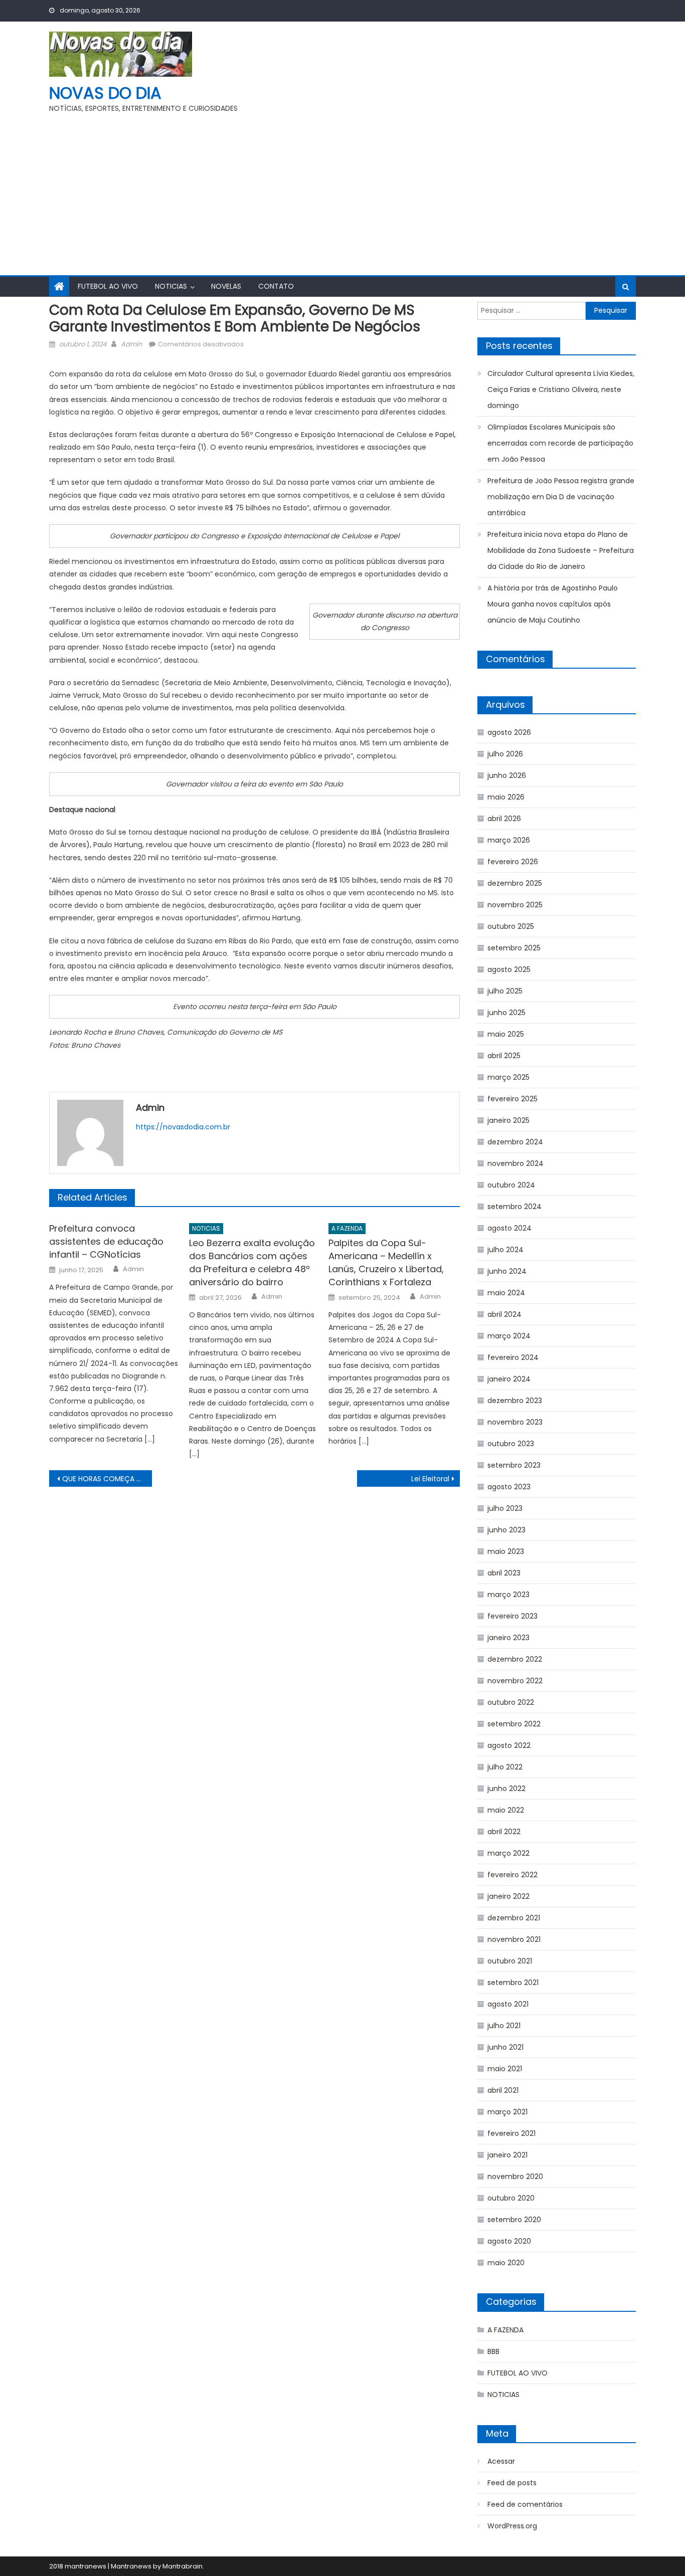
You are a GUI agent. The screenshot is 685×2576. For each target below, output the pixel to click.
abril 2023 (504, 1573)
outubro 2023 (511, 1444)
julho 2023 (505, 1508)
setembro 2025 (514, 948)
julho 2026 (505, 754)
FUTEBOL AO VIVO (108, 286)
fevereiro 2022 (512, 1875)
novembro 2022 (515, 1681)
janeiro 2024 (509, 1379)
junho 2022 (506, 1789)
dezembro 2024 (515, 1142)
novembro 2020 (515, 2176)
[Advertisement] (342, 190)
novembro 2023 (515, 1422)
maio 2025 (506, 1034)
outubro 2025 (511, 926)
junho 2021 (505, 2047)
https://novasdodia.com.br (183, 1127)
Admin (131, 344)
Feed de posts (512, 2483)
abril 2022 (504, 1832)
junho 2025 (506, 1013)
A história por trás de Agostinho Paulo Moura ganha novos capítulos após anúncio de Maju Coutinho (553, 604)
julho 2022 (505, 1767)
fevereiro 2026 (513, 862)
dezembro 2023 (515, 1401)
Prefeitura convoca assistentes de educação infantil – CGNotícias (106, 1241)
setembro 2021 (513, 1983)
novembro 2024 (516, 1163)
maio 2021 (505, 2069)
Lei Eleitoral (430, 1479)
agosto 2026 (509, 732)
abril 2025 (504, 1056)
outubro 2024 (511, 1185)
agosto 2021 (508, 2004)
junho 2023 (506, 1530)
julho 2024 (505, 1250)
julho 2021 (504, 2026)
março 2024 (509, 1336)
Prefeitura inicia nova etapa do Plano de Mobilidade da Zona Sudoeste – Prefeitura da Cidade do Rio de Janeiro (561, 550)
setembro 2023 (514, 1465)
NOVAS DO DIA (105, 93)
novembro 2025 (515, 905)
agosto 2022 (509, 1745)
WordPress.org (512, 2526)
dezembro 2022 (515, 1659)
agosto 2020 (509, 2241)
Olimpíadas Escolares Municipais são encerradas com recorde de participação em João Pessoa (560, 443)
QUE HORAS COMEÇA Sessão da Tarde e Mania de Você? (107, 1479)
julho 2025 (505, 991)
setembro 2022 (514, 1724)
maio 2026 (506, 797)
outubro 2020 (511, 2198)
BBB (493, 2351)
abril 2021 (503, 2090)
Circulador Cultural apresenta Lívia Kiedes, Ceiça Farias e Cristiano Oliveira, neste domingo (561, 389)
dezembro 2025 (515, 883)
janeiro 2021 (507, 2155)
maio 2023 (506, 1551)
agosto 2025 (509, 969)
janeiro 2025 (508, 1120)
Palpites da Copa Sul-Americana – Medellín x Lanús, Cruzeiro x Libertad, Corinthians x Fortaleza (386, 1262)
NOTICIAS (171, 286)
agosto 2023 (509, 1487)
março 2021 (507, 2112)
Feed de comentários (525, 2504)
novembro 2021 (514, 1939)
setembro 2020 (514, 2220)
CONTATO (276, 286)
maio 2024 (506, 1293)
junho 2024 (507, 1271)
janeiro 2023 (508, 1638)
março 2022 (508, 1853)
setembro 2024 (515, 1207)
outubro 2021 (510, 1961)
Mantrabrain (183, 2566)
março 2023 (508, 1595)
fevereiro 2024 (513, 1357)
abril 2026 (504, 819)
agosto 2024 (509, 1228)
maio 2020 (506, 2263)
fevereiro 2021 (511, 2133)
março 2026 (509, 840)
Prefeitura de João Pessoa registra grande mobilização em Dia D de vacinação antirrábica (561, 497)
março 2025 (508, 1077)
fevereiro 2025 (512, 1099)
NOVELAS (226, 286)
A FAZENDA (347, 1228)
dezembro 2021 (514, 1918)
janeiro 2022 (508, 1896)
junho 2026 (507, 775)
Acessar (501, 2461)
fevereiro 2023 (512, 1616)
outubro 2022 (511, 1702)
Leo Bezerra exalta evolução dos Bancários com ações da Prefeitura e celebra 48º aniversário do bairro (252, 1262)
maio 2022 (506, 1810)
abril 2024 (504, 1314)
